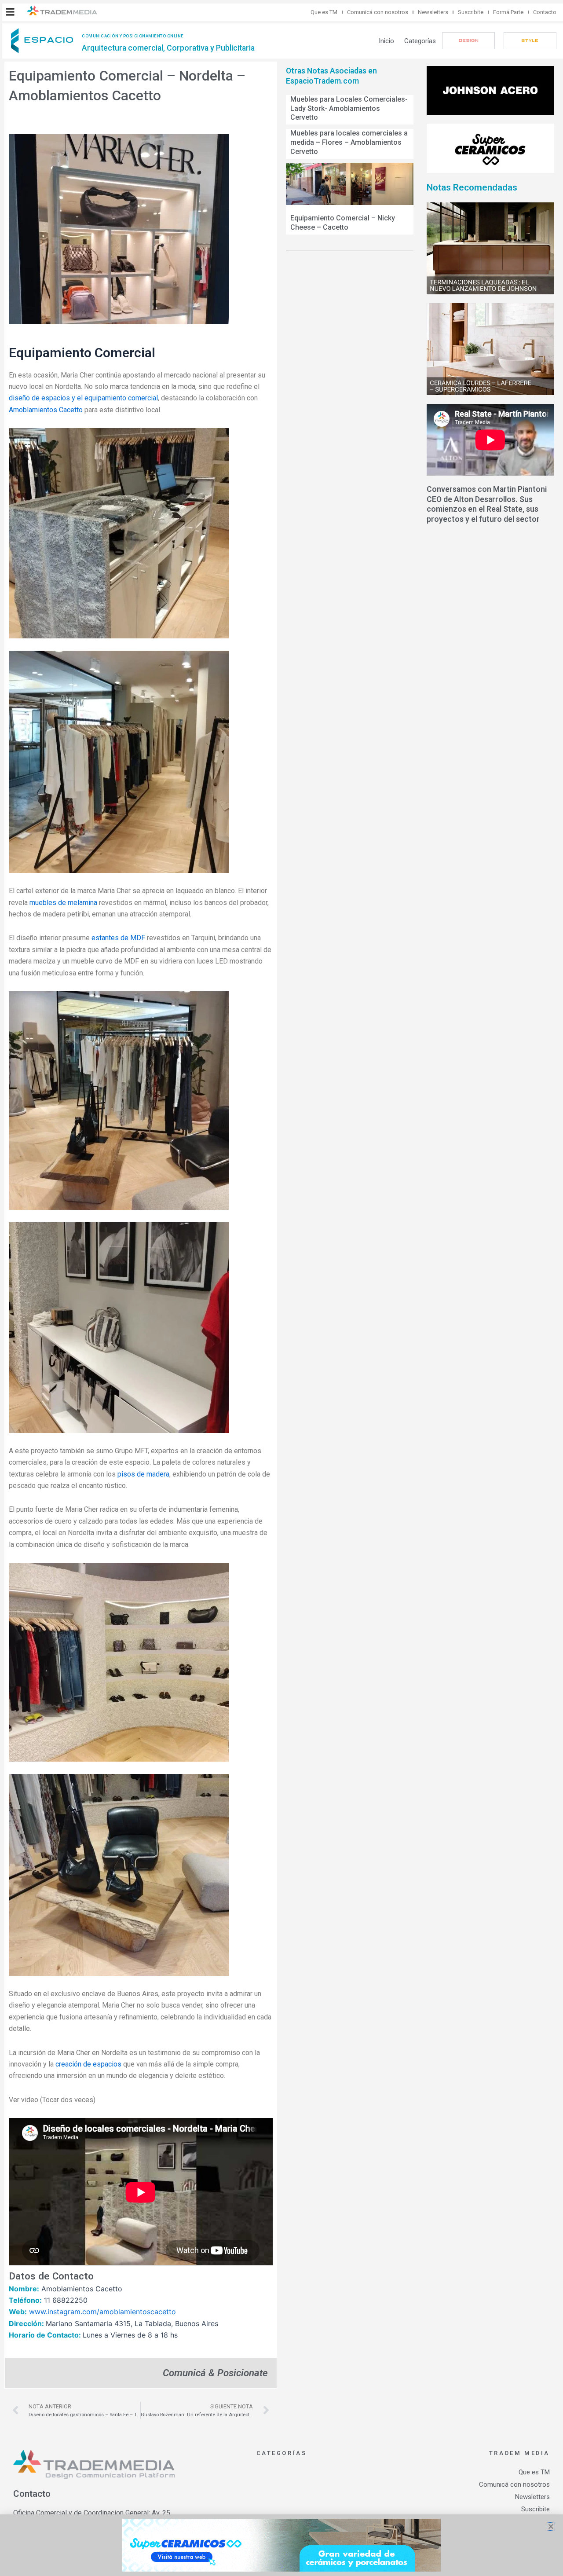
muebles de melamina (63, 903)
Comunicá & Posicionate (215, 2373)
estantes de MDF (118, 938)
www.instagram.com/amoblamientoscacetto (102, 2312)
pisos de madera (143, 1474)
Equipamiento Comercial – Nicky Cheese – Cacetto (343, 223)
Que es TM (324, 12)
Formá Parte (508, 12)
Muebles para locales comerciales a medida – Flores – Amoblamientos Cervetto (349, 142)
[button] (10, 12)
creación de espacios (88, 2064)
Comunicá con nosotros (378, 12)
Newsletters (433, 12)
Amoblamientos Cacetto (46, 410)
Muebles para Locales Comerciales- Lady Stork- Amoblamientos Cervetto (349, 108)
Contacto (545, 12)
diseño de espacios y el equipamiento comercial (83, 398)
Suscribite (471, 12)
